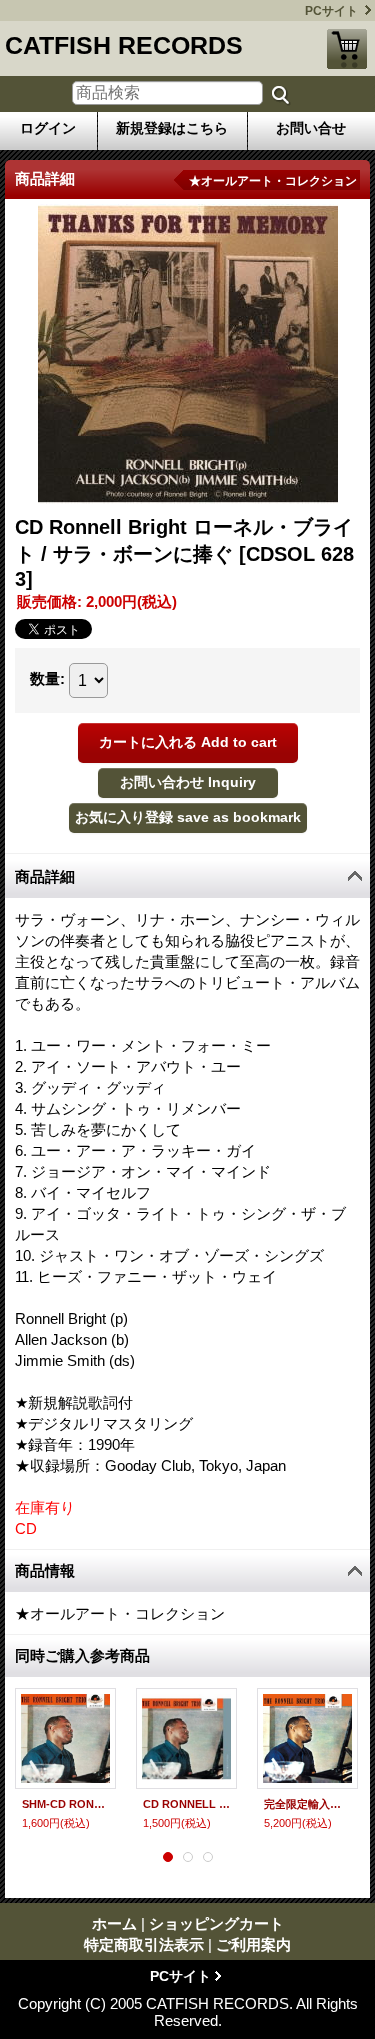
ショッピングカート (347, 49)
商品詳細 (45, 876)
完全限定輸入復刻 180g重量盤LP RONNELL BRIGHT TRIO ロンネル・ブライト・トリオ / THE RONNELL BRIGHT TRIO (307, 1804)
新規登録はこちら (172, 128)
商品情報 (45, 1570)
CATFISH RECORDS (124, 45)
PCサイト (331, 11)
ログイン (48, 128)
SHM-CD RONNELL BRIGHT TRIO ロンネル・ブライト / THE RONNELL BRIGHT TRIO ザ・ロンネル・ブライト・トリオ (65, 1804)
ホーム (114, 1923)
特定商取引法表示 (144, 1944)
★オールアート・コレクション (273, 181)
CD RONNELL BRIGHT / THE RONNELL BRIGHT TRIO (186, 1804)
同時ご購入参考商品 (82, 1655)
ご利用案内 (253, 1944)
